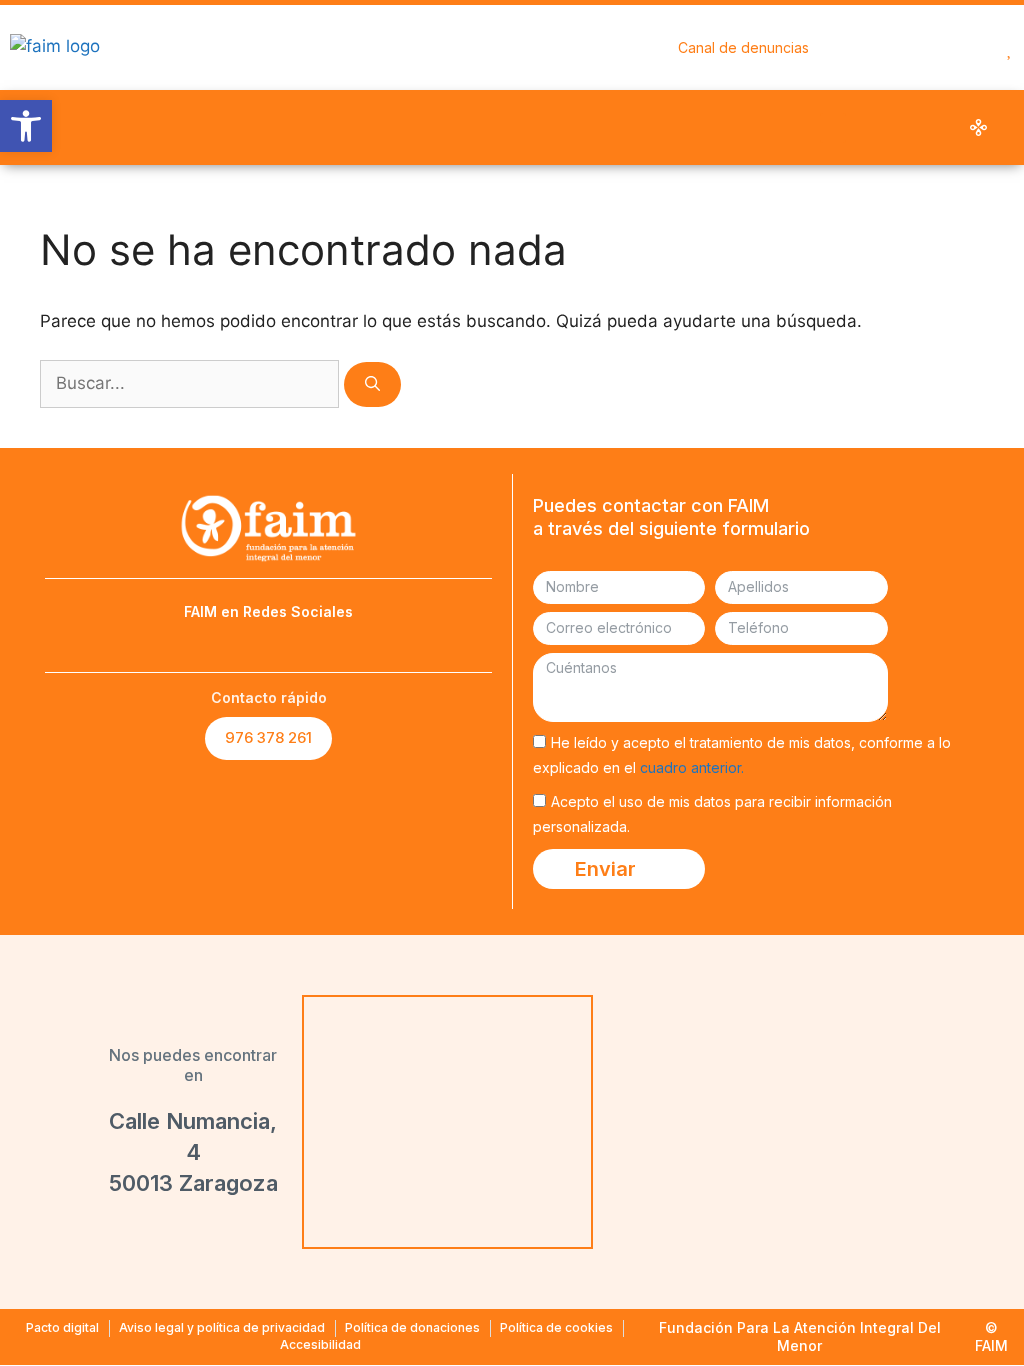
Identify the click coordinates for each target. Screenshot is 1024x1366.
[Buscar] (372, 384)
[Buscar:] (192, 383)
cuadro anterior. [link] (692, 767)
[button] (833, 128)
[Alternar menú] (1010, 48)
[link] (26, 126)
